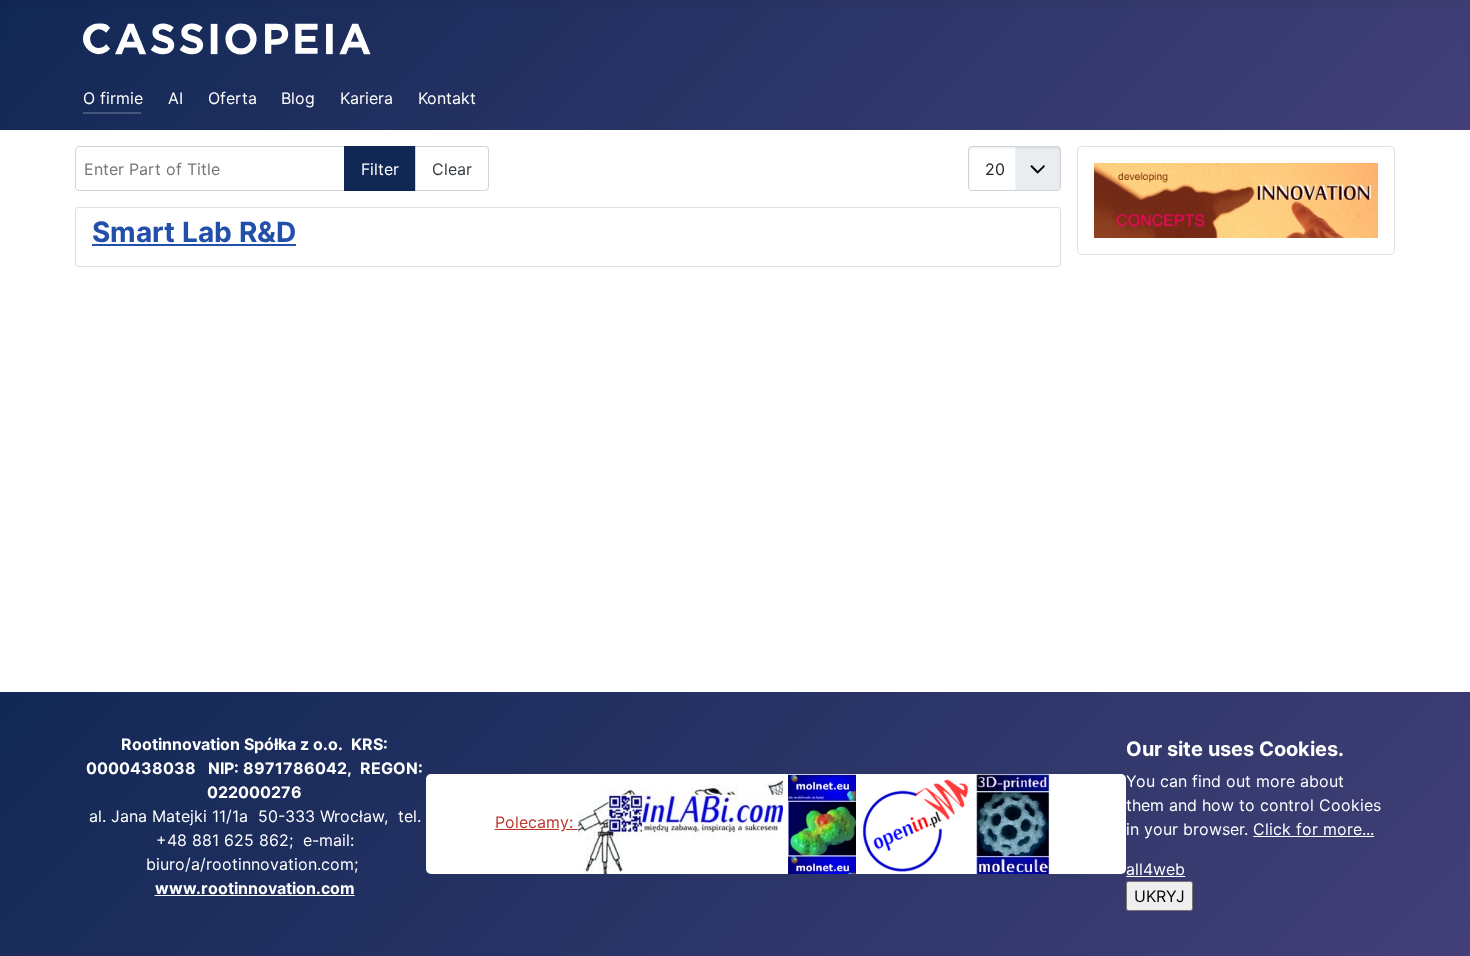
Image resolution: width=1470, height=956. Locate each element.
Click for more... (1313, 829)
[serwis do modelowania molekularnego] (822, 822)
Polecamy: (536, 822)
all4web (1155, 869)
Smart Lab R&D (194, 232)
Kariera (366, 98)
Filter (380, 169)
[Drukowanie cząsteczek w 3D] (1013, 822)
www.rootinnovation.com (255, 888)
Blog (298, 98)
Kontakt (447, 98)
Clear (452, 169)
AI (175, 98)
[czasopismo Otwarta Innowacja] (915, 822)
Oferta (232, 98)
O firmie (113, 98)
